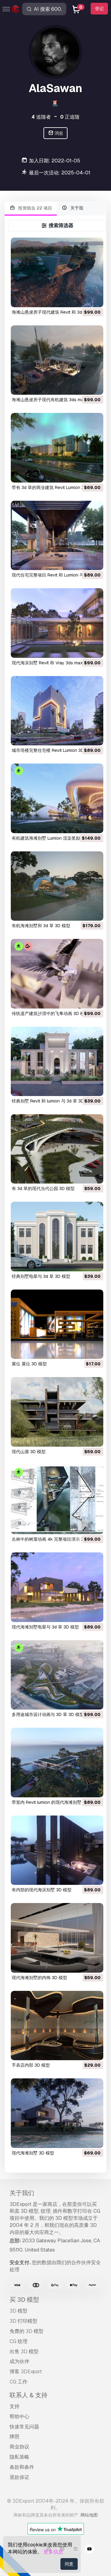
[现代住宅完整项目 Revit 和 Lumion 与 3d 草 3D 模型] (57, 535)
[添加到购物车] (82, 299)
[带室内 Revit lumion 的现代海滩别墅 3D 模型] (57, 1762)
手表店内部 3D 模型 (31, 2065)
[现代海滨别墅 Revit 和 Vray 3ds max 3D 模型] (57, 623)
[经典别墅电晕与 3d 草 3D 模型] (57, 1236)
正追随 (70, 117)
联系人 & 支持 (29, 2395)
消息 (58, 133)
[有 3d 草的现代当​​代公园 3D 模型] (57, 1149)
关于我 (76, 208)
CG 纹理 (18, 2341)
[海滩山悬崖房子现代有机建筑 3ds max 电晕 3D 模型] (57, 360)
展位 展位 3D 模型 (29, 1364)
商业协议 (19, 2447)
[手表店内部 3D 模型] (57, 2026)
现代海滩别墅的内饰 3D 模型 (39, 1978)
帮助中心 (19, 2417)
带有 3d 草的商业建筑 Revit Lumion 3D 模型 (54, 487)
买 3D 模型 (24, 2300)
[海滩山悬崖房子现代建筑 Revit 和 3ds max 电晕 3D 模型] (57, 272)
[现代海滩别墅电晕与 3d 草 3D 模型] (57, 1587)
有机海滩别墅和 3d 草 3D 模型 (41, 926)
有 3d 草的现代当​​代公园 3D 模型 (43, 1188)
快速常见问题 (24, 2427)
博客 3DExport (26, 2372)
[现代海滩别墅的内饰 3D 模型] (57, 1938)
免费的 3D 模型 (27, 2331)
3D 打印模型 (23, 2321)
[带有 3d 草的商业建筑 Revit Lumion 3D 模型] (57, 448)
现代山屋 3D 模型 (29, 1452)
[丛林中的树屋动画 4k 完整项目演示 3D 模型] (57, 1500)
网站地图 (89, 2515)
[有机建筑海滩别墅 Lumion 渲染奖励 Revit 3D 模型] (57, 798)
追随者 (41, 117)
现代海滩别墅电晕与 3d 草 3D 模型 (45, 1627)
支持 (14, 2406)
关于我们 (22, 2193)
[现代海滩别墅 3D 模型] (57, 2113)
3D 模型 (18, 2311)
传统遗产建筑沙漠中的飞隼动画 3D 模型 (50, 1013)
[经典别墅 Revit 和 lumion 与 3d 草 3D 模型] (57, 1061)
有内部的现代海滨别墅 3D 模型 (42, 1890)
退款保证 (19, 2477)
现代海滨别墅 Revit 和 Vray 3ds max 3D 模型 (55, 663)
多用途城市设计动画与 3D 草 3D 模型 (48, 1714)
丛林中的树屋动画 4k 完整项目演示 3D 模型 (54, 1539)
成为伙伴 (19, 2361)
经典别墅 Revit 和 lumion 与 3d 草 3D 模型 (53, 1101)
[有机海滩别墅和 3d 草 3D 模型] (57, 886)
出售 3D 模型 (24, 2352)
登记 (99, 9)
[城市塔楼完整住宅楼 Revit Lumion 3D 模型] (57, 711)
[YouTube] (89, 2550)
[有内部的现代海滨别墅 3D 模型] (57, 1850)
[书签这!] (94, 299)
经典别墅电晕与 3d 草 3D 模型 (41, 1276)
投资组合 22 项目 (35, 208)
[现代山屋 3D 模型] (57, 1412)
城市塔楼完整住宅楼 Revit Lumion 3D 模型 (53, 750)
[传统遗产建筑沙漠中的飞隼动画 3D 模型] (57, 974)
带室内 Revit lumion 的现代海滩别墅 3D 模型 (55, 1802)
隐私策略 (19, 2457)
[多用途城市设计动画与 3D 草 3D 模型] (57, 1675)
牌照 (14, 2437)
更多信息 (53, 2552)
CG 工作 (18, 2382)
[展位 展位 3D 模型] (57, 1324)
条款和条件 (22, 2467)
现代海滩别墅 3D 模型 (33, 2153)
